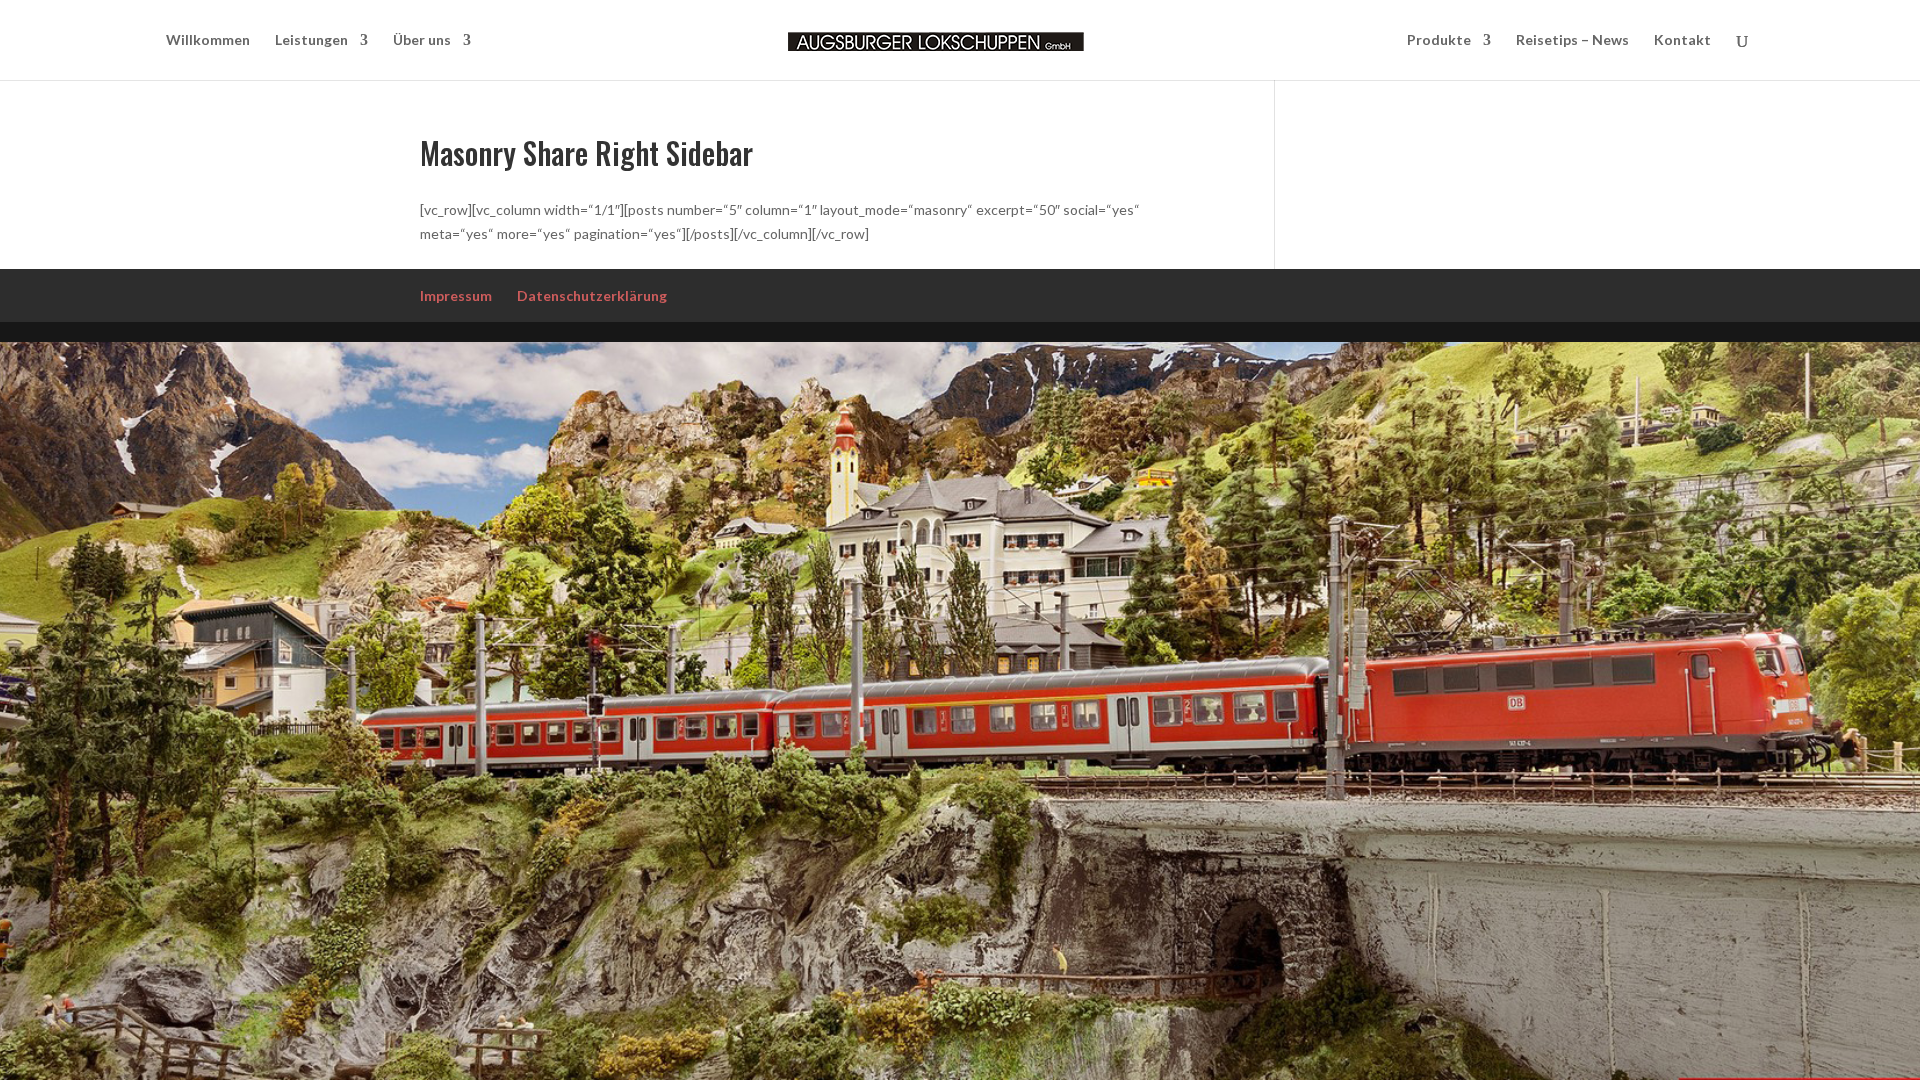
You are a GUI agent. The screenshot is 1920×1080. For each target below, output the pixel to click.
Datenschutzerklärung (592, 295)
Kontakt (1682, 40)
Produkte (1439, 40)
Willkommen (208, 40)
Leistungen (311, 40)
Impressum (456, 295)
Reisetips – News (1572, 40)
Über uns (422, 40)
